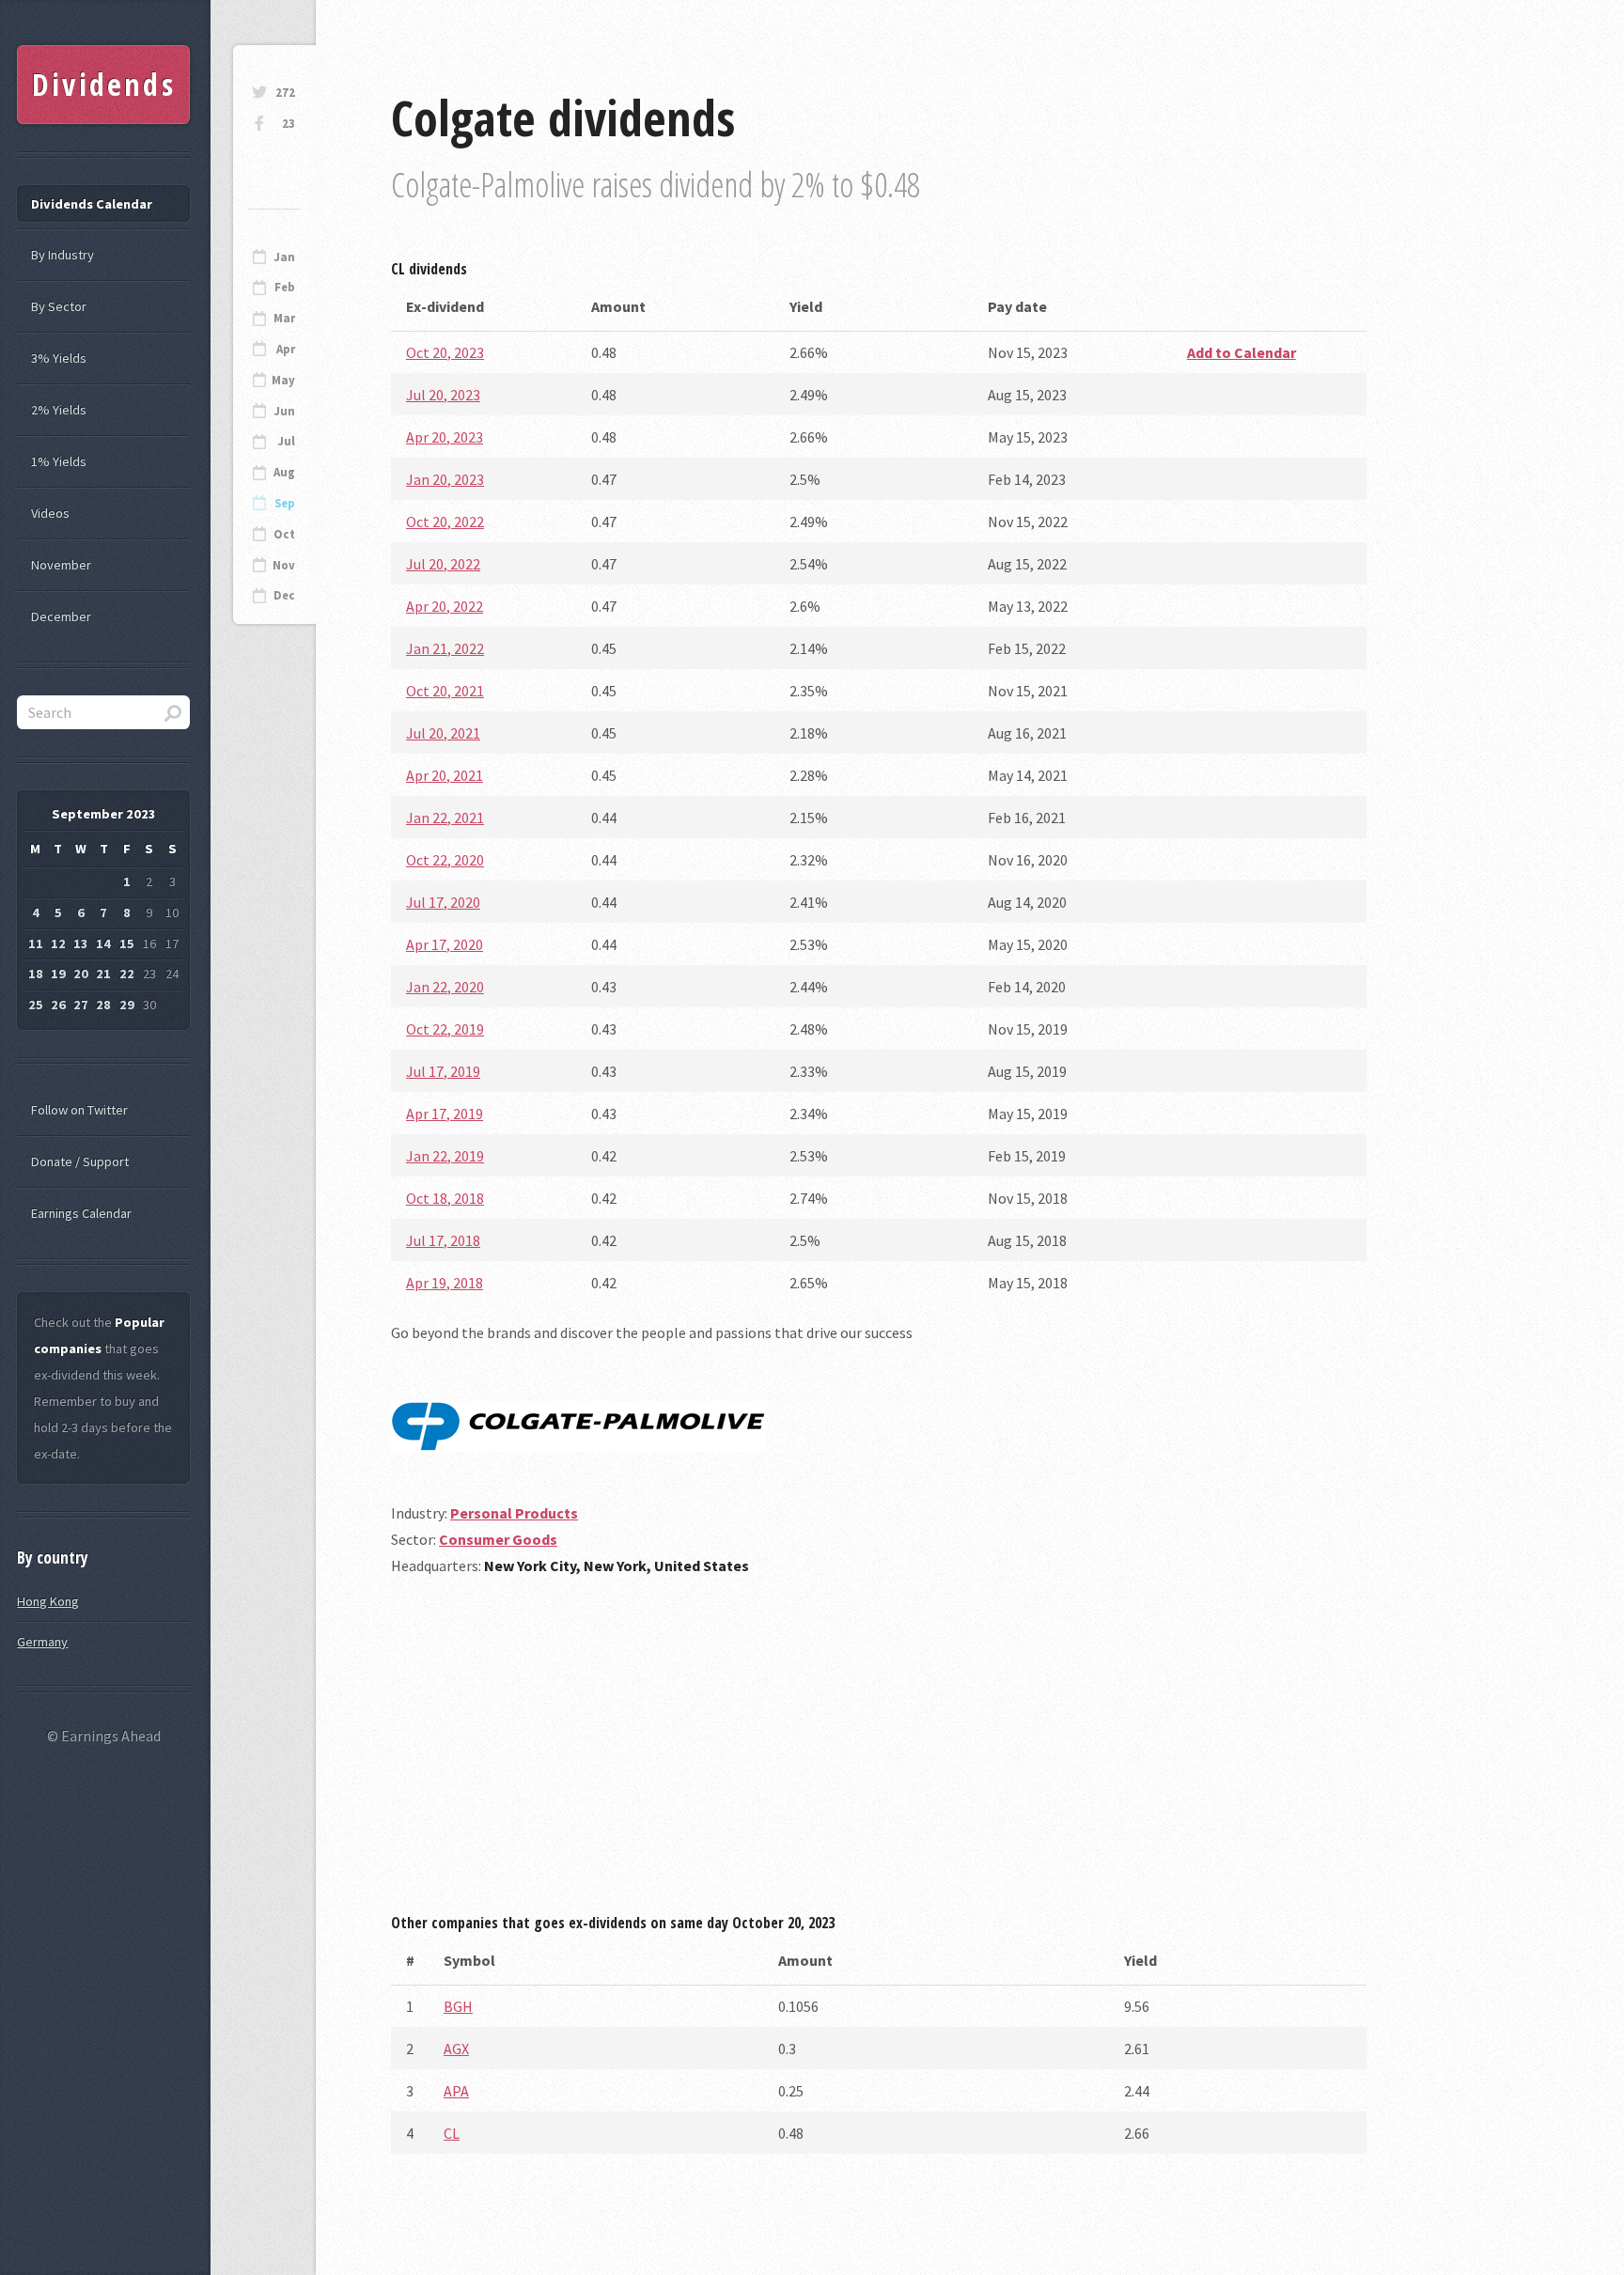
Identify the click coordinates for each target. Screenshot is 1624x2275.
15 (127, 943)
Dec (284, 595)
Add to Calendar (1241, 352)
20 (81, 974)
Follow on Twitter (79, 1110)
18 (36, 974)
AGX (456, 2049)
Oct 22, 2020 (445, 860)
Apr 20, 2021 (445, 775)
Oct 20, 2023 (445, 352)
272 (285, 93)
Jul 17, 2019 (443, 1071)
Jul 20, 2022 (443, 564)
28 (103, 1005)
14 (103, 943)
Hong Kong (48, 1601)
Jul (286, 441)
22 (127, 974)
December (61, 616)
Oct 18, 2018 (445, 1198)
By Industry (62, 255)
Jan (284, 257)
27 (81, 1005)
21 (103, 974)
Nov (284, 565)
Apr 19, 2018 (445, 1283)
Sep (285, 503)
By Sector (59, 306)
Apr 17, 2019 (445, 1114)
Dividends (104, 84)
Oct (284, 534)
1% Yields (59, 461)
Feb (285, 287)
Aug (284, 472)
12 (58, 943)
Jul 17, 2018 (443, 1240)
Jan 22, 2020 (445, 987)
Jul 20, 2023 (443, 395)
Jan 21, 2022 (445, 648)
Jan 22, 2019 (445, 1156)
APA (456, 2091)
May (283, 380)
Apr (286, 349)
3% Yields (59, 358)
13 (81, 943)
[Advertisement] (879, 1752)
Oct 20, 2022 (445, 522)
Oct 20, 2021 (445, 691)
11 (36, 943)
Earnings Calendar (81, 1213)
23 (289, 124)
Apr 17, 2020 (445, 944)
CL (452, 2133)
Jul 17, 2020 (443, 902)
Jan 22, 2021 (445, 818)
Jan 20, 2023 (445, 479)
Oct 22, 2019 (445, 1029)
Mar (284, 318)
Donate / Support (80, 1161)
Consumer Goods (498, 1539)
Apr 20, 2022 (445, 606)
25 (36, 1005)
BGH (458, 2006)
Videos (50, 513)
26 (58, 1005)
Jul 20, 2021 (443, 733)
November (61, 565)
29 (127, 1005)
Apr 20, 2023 (445, 437)
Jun (284, 411)
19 (58, 974)
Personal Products (514, 1513)
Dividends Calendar (92, 204)
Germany (42, 1642)
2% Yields (59, 410)
